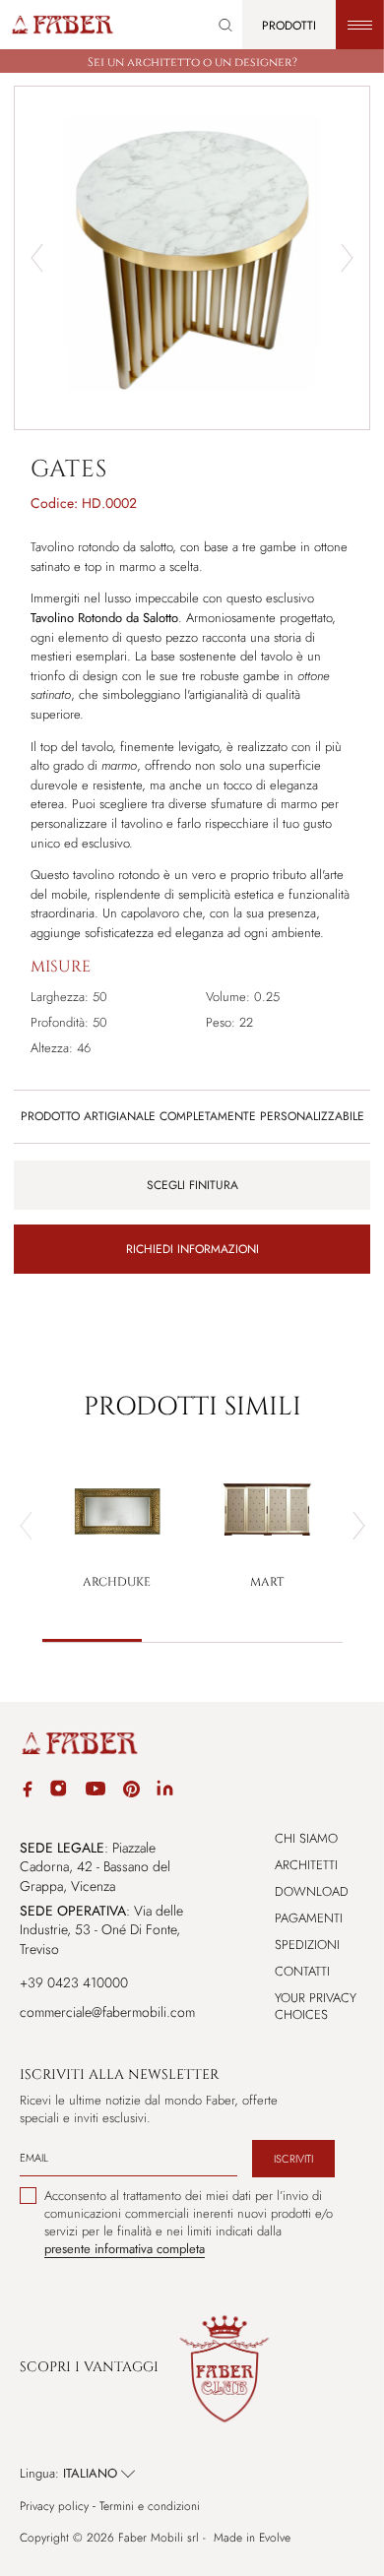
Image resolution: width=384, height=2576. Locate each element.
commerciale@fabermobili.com (107, 2012)
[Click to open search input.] (225, 25)
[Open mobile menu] (360, 25)
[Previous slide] (26, 1526)
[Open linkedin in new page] (165, 1791)
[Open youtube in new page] (96, 1791)
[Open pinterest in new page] (131, 1792)
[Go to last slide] (37, 258)
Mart (267, 1582)
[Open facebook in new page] (28, 1792)
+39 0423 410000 (74, 1982)
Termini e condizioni (150, 2507)
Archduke (117, 1582)
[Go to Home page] (62, 25)
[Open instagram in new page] (58, 1791)
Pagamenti (309, 1918)
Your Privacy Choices (316, 2006)
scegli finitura (192, 1185)
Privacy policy (54, 2507)
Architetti (306, 1865)
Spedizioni (307, 1945)
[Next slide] (347, 258)
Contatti (302, 1971)
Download (312, 1891)
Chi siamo (306, 1838)
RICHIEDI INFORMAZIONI (192, 1249)
